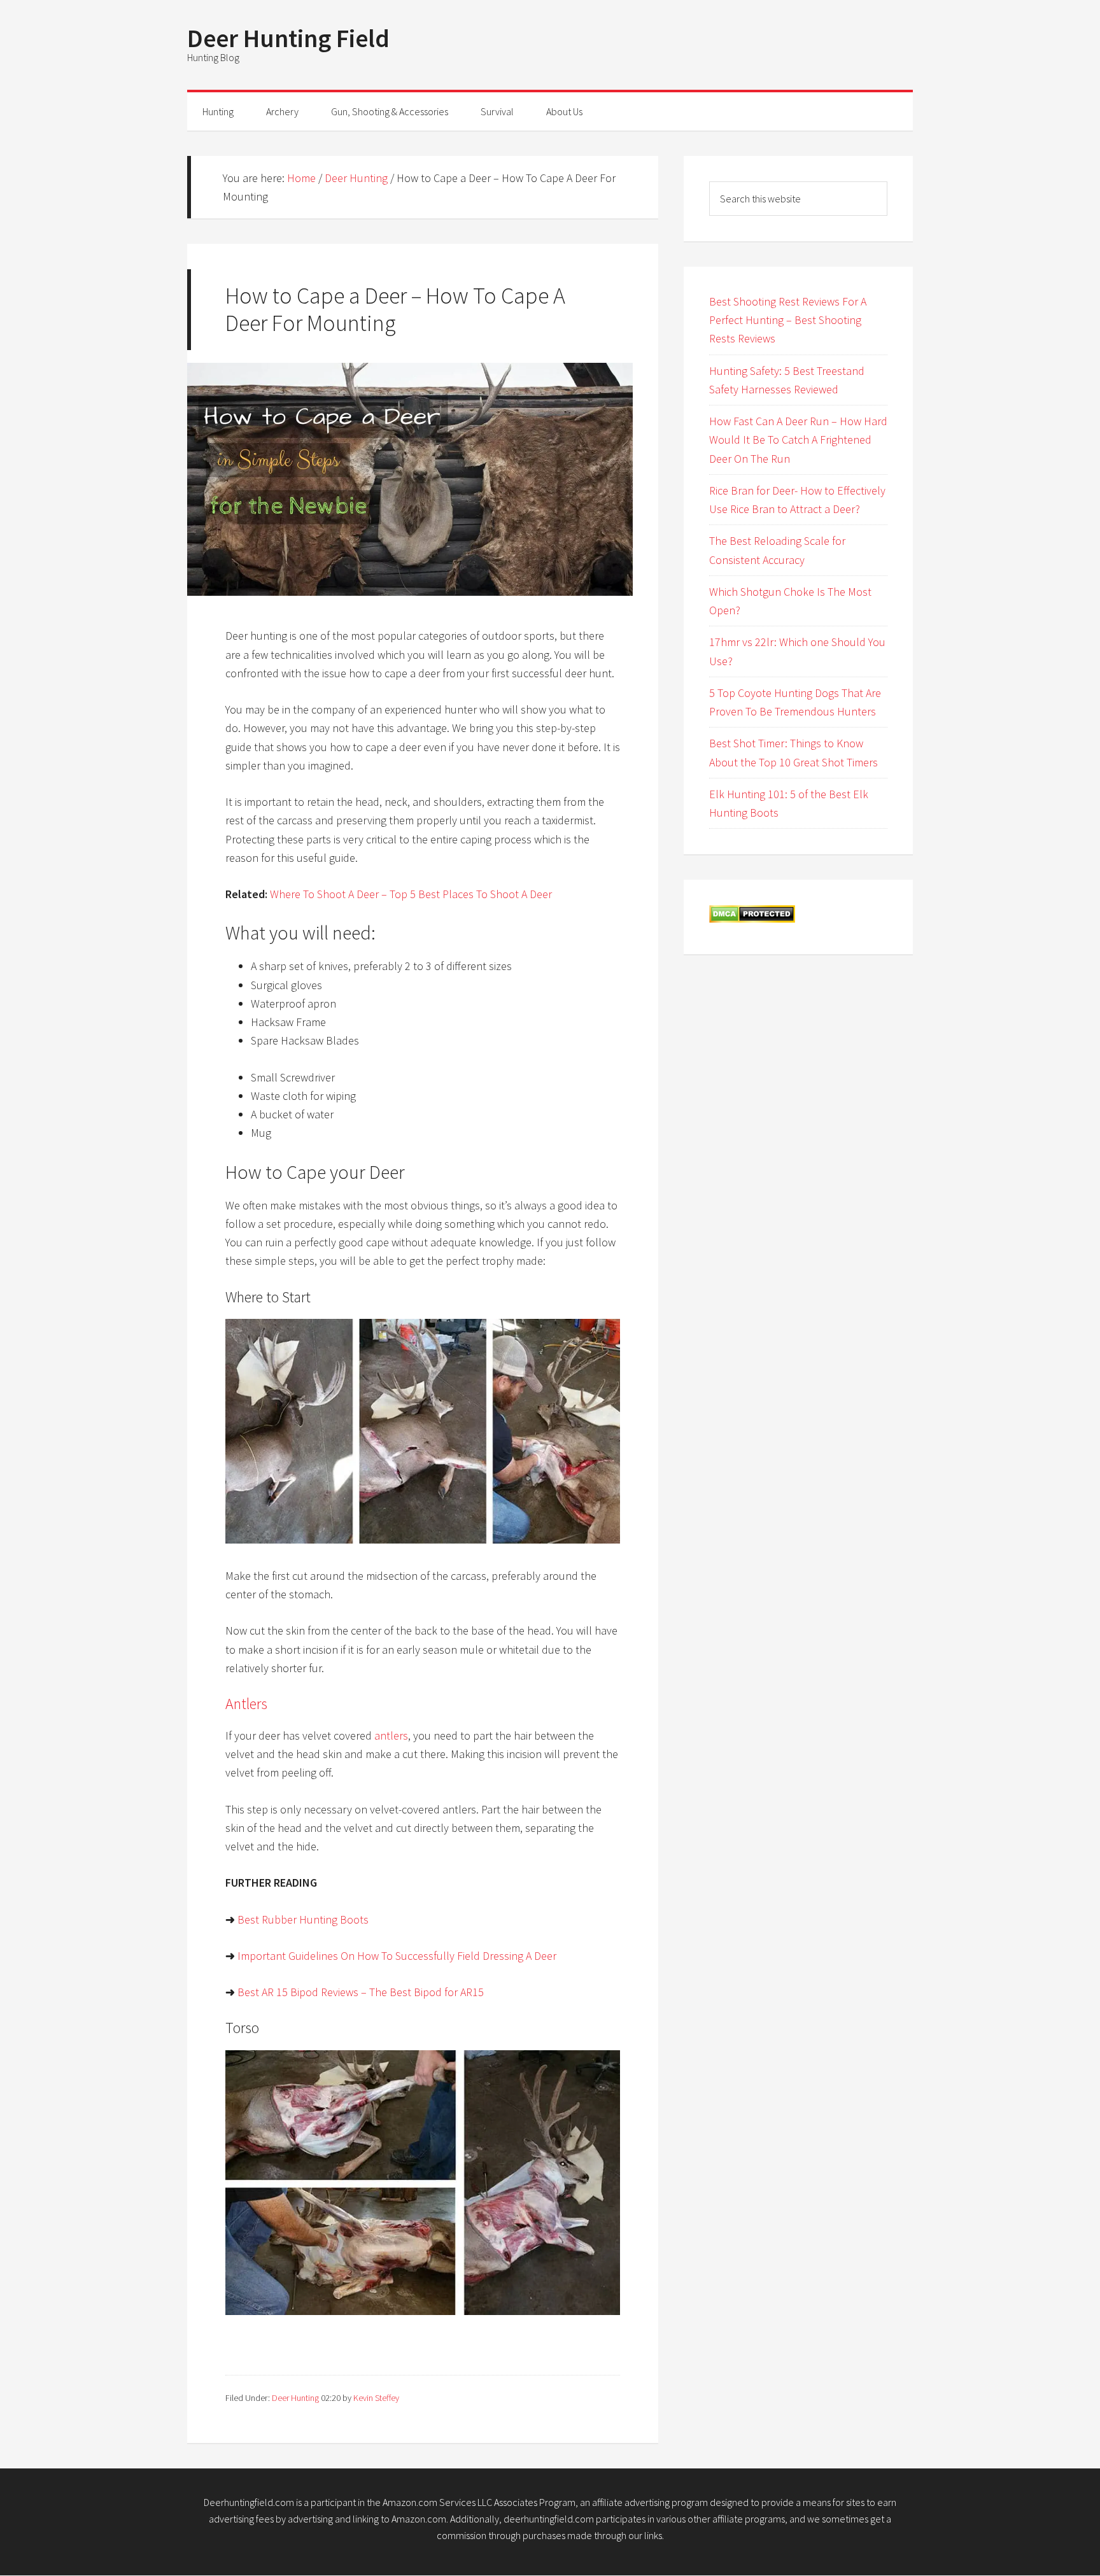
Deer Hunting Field (288, 38)
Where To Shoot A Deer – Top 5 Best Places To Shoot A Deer (411, 894)
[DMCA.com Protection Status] (752, 919)
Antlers (246, 1704)
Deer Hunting (295, 2398)
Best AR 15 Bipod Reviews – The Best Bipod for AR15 (361, 1992)
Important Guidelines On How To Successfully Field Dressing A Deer (397, 1956)
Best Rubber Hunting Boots (303, 1919)
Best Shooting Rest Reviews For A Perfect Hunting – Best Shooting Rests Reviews (788, 320)
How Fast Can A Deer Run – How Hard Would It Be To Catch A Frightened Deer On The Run (798, 440)
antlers (391, 1735)
